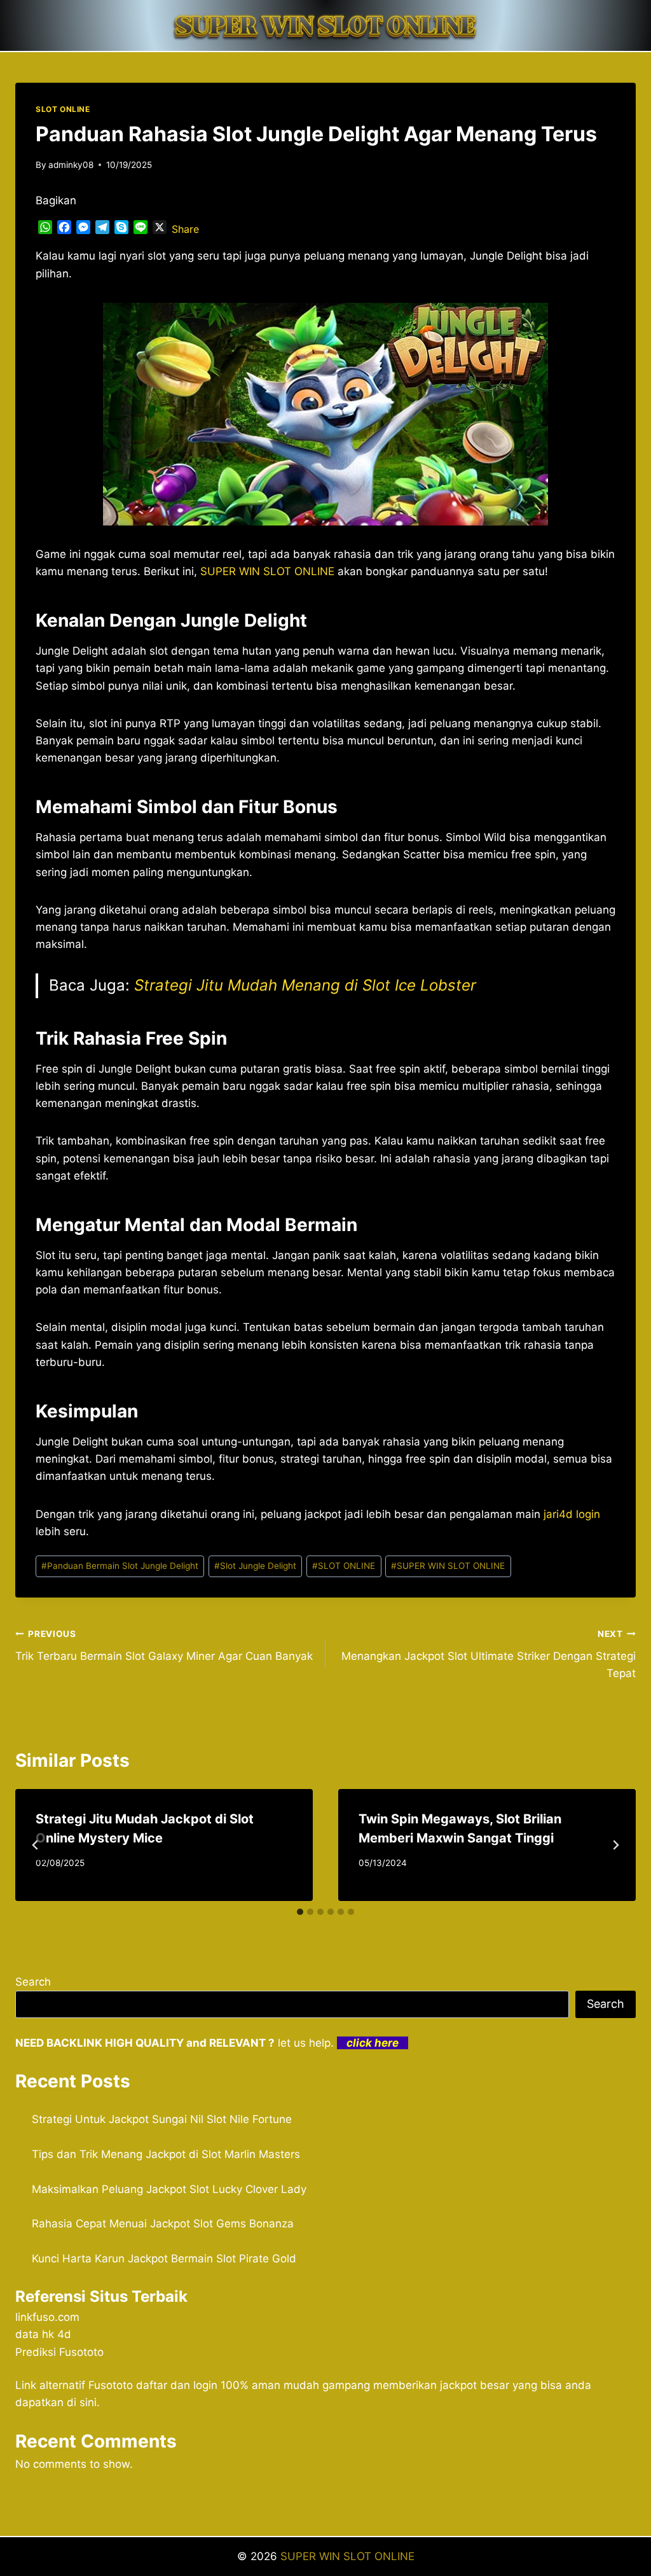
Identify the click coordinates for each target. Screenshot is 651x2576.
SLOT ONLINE (63, 109)
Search (33, 1982)
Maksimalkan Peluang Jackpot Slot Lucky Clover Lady (169, 2189)
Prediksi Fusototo (59, 2352)
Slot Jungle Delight (255, 1566)
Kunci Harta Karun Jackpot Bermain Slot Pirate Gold (164, 2259)
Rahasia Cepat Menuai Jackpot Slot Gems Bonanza (163, 2224)
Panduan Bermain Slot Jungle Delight (120, 1566)
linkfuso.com (47, 2317)
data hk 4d (43, 2334)
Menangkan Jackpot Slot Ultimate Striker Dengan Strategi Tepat (489, 1654)
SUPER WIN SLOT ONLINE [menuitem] (267, 571)
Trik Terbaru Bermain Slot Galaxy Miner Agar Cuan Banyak (164, 1646)
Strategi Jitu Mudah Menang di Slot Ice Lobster (305, 985)
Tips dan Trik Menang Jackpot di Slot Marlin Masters (166, 2154)
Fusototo (111, 2385)
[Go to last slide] (36, 1845)
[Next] (615, 1845)
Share (185, 229)
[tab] (300, 1912)
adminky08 (71, 165)
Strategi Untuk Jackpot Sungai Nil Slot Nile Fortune (162, 2119)
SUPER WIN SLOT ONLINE (448, 1566)
